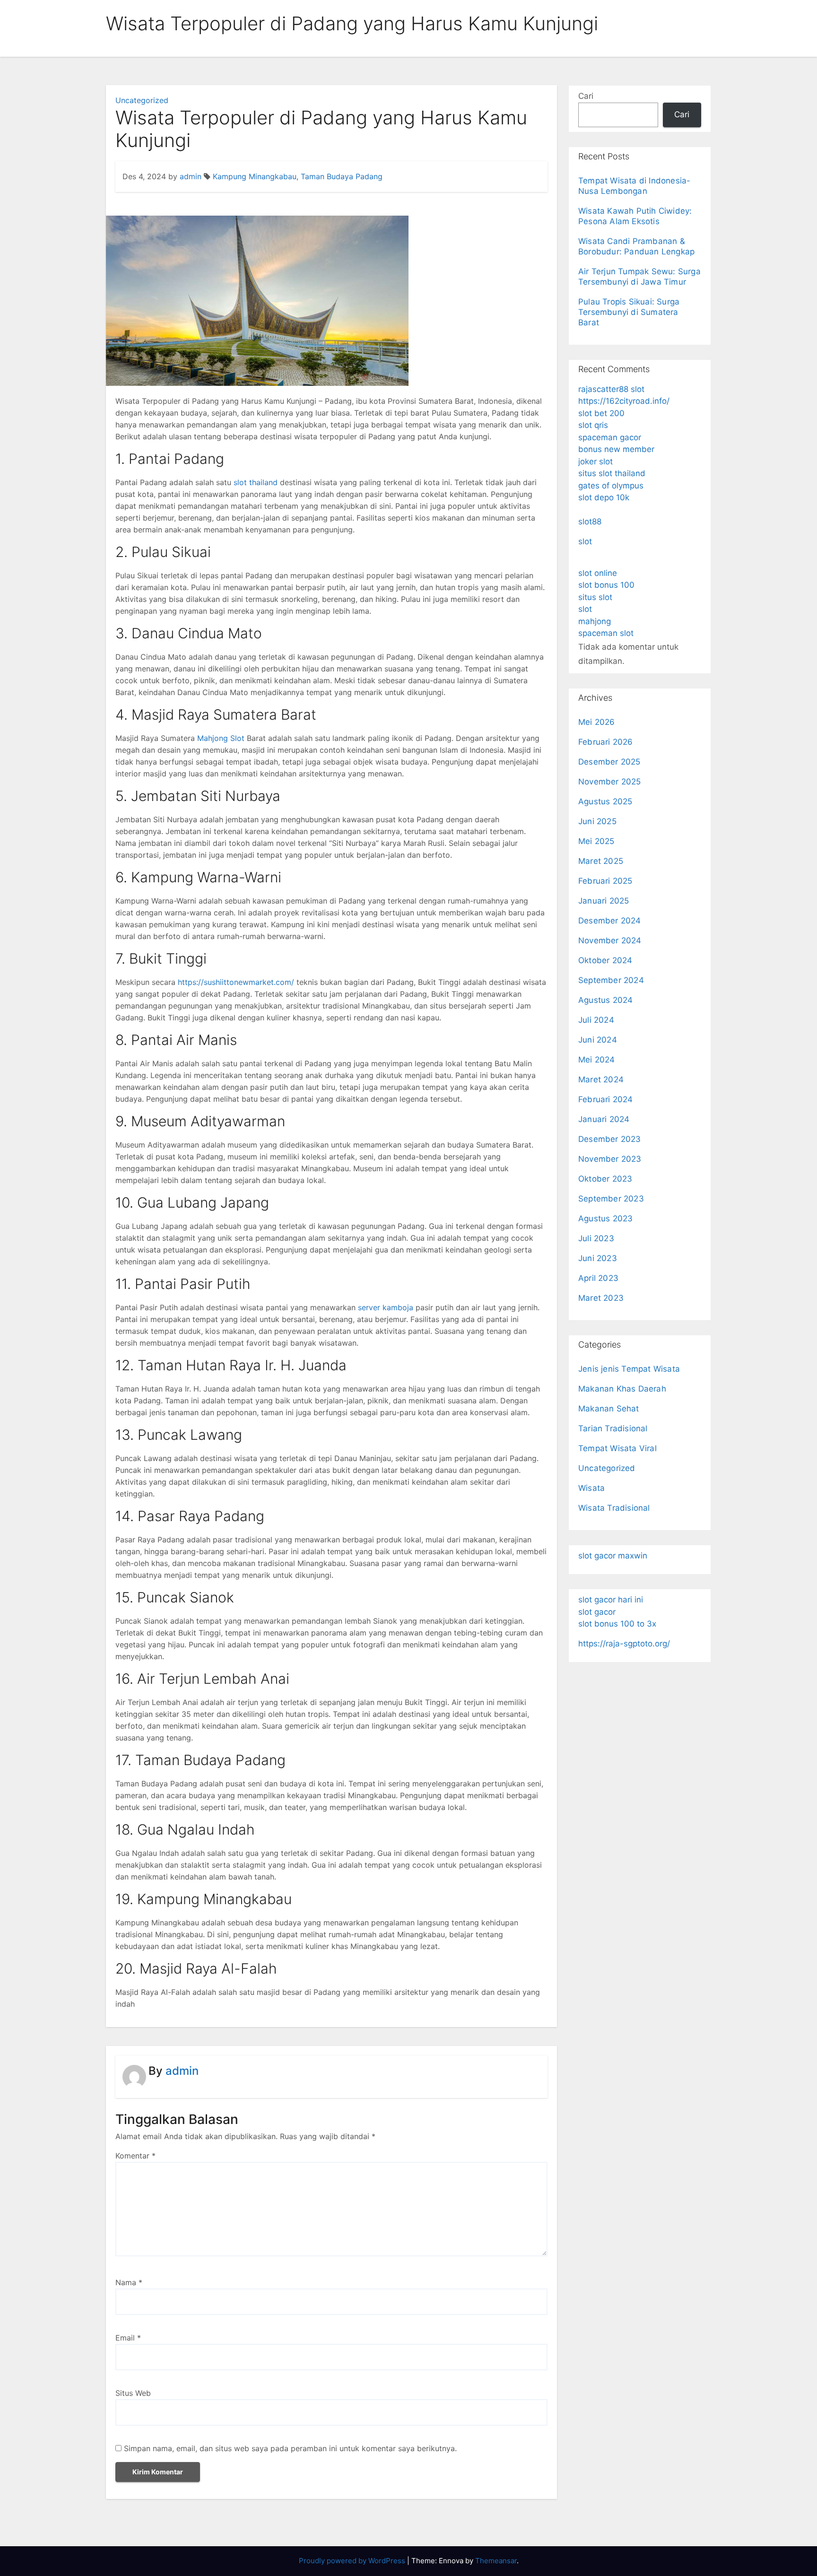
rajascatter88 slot (611, 389)
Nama (129, 2282)
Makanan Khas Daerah (622, 1389)
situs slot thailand (612, 473)
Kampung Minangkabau (255, 176)
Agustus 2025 (605, 801)
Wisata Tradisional (614, 1508)
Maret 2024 (601, 1079)
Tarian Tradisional (613, 1428)
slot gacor (597, 1612)
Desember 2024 (610, 921)
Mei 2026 (597, 722)
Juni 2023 (598, 1258)
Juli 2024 (596, 1020)
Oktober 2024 (605, 960)
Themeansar (496, 2561)
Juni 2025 (597, 821)
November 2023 (610, 1159)
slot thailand (256, 482)
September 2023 (611, 1199)
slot (585, 541)
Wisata (591, 1488)
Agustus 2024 (605, 1000)
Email (128, 2338)
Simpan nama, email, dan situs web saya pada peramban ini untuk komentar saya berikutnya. (290, 2448)
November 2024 (610, 940)
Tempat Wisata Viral (617, 1448)
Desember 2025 (609, 762)
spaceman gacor (610, 437)
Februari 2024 (606, 1099)
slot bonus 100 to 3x (617, 1624)
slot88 (590, 522)
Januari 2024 (604, 1119)
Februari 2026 (606, 742)
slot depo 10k (604, 497)
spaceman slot (606, 633)
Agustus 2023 (605, 1218)
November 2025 (610, 782)
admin (191, 176)
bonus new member (616, 449)
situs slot (595, 597)
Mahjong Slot (221, 738)
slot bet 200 (601, 413)
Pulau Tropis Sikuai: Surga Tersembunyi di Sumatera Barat (629, 312)
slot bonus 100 (606, 585)
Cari (586, 96)
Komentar (135, 2156)
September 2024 (611, 980)
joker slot (595, 461)
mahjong (595, 621)
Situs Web (133, 2393)
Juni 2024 (598, 1040)
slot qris (593, 425)
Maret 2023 (601, 1298)
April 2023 (598, 1278)
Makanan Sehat (609, 1409)
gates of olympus (611, 486)
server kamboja (386, 1307)
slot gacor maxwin (613, 1556)
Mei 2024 (597, 1060)
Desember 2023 (610, 1139)
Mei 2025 (596, 841)
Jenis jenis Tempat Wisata (629, 1369)
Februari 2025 (605, 881)
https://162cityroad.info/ (624, 401)
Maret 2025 (601, 861)
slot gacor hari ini (611, 1600)
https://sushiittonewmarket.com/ (236, 982)
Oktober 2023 (605, 1179)
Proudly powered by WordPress (353, 2561)
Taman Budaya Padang (342, 176)
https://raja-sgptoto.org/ (624, 1644)
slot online (598, 573)
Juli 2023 (596, 1238)
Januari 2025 (604, 901)
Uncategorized (142, 100)
